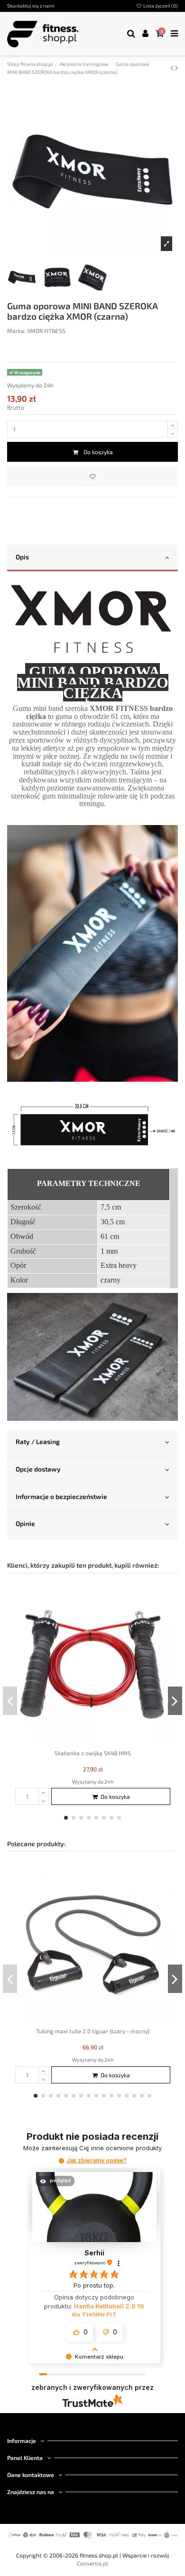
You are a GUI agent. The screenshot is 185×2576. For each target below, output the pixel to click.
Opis (22, 557)
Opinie (25, 1523)
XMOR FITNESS (46, 331)
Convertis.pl (92, 2563)
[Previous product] (173, 68)
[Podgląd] (167, 1611)
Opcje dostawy (38, 1469)
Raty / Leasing (38, 1441)
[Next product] (176, 68)
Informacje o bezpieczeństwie (61, 1496)
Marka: (16, 331)
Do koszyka (98, 452)
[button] (61, 2161)
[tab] (92, 558)
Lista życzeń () (160, 6)
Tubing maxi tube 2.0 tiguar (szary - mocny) (93, 2031)
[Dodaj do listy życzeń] (92, 476)
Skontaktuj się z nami (31, 6)
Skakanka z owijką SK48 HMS (93, 1753)
